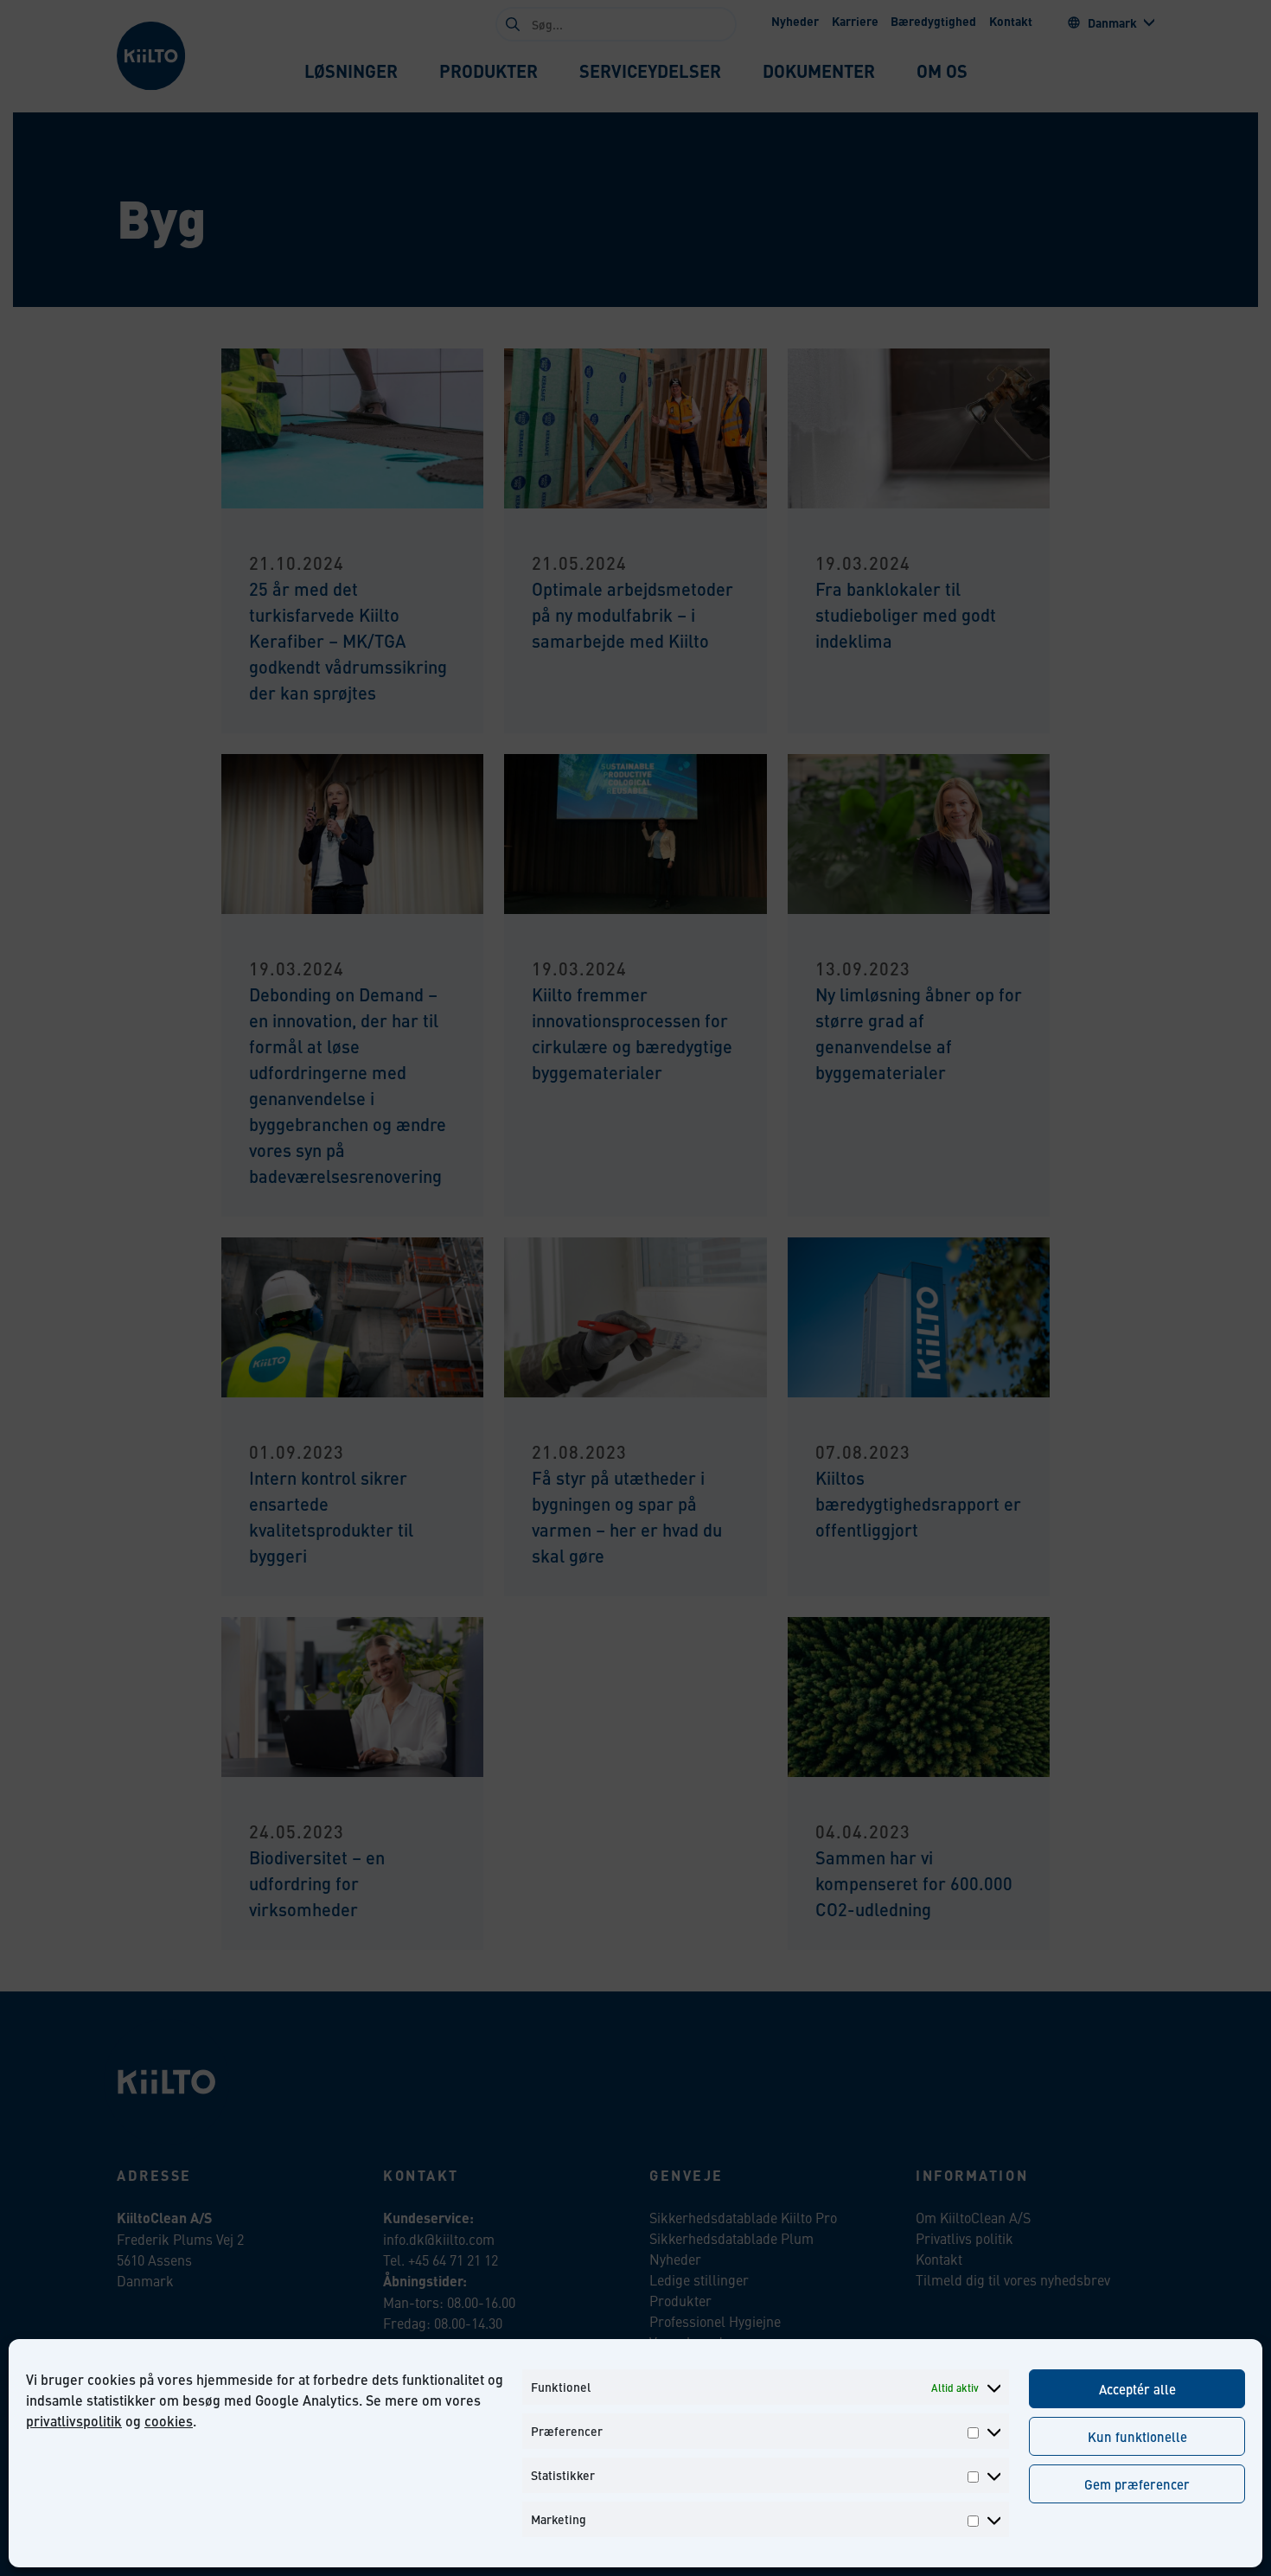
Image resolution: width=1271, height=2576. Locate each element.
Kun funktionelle (1137, 2436)
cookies (169, 2421)
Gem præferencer (1137, 2484)
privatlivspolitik (74, 2421)
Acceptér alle (1137, 2389)
